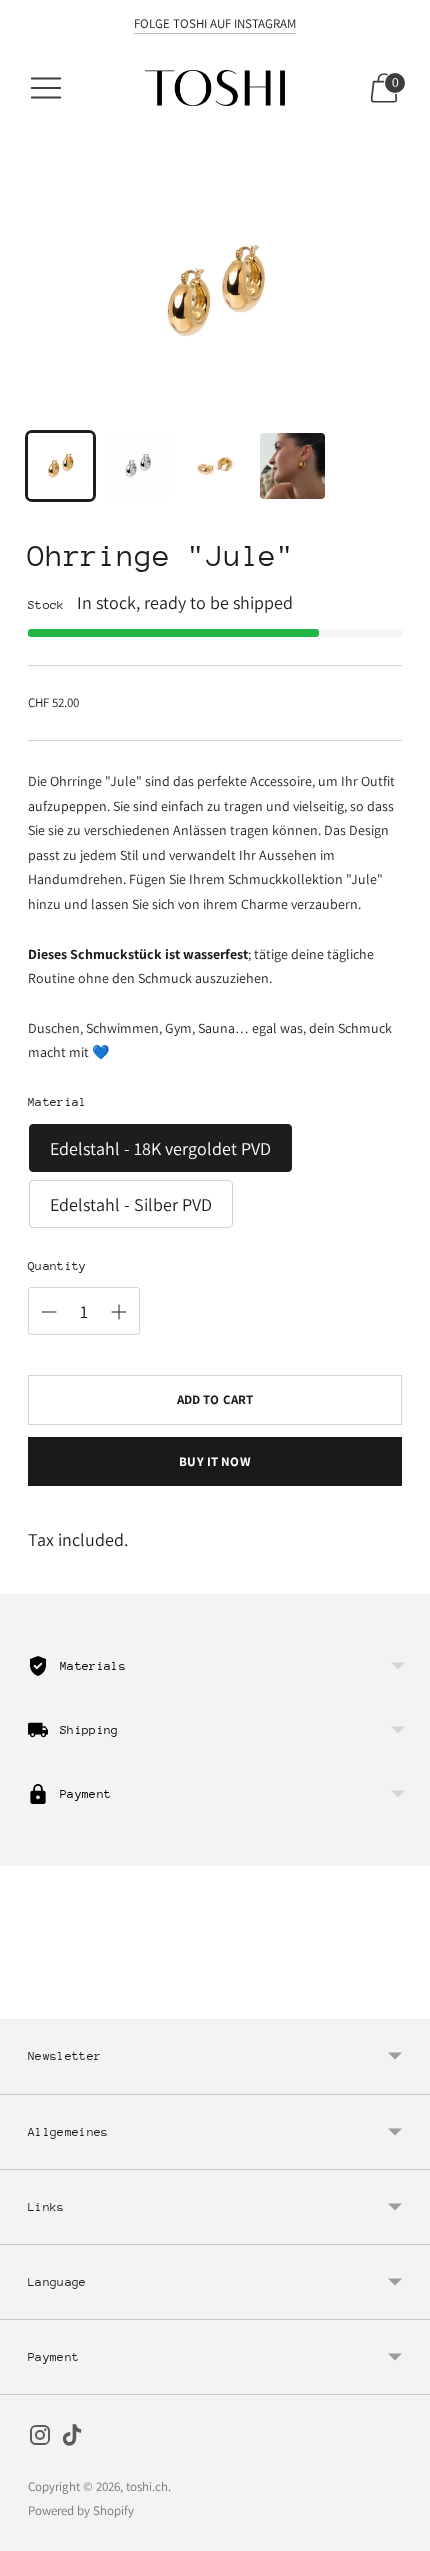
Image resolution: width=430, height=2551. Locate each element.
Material (57, 1102)
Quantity (57, 1266)
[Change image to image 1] (60, 465)
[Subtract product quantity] (49, 1312)
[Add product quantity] (119, 1312)
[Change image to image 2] (137, 465)
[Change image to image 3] (214, 465)
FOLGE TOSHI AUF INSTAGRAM (215, 23)
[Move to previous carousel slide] (28, 2003)
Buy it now (214, 1461)
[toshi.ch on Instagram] (40, 2439)
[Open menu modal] (46, 88)
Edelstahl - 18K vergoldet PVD (160, 1148)
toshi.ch (147, 2486)
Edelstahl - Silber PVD (131, 1204)
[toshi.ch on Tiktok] (72, 2439)
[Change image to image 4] (292, 465)
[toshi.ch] (215, 88)
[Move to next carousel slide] (402, 2003)
